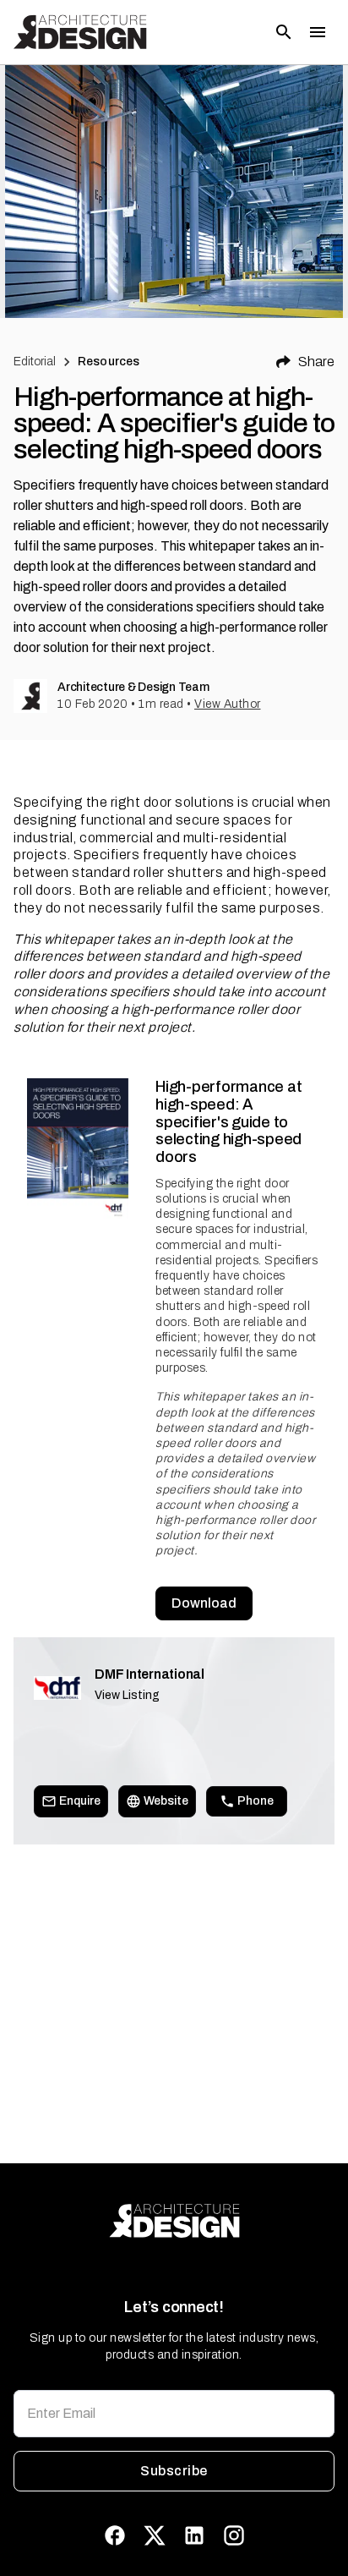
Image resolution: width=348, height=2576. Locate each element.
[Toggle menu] (318, 32)
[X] (155, 2535)
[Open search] (284, 32)
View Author (228, 704)
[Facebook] (115, 2535)
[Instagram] (234, 2535)
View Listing (127, 1695)
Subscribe (174, 2471)
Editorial (35, 362)
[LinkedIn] (194, 2535)
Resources (109, 362)
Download (204, 1603)
